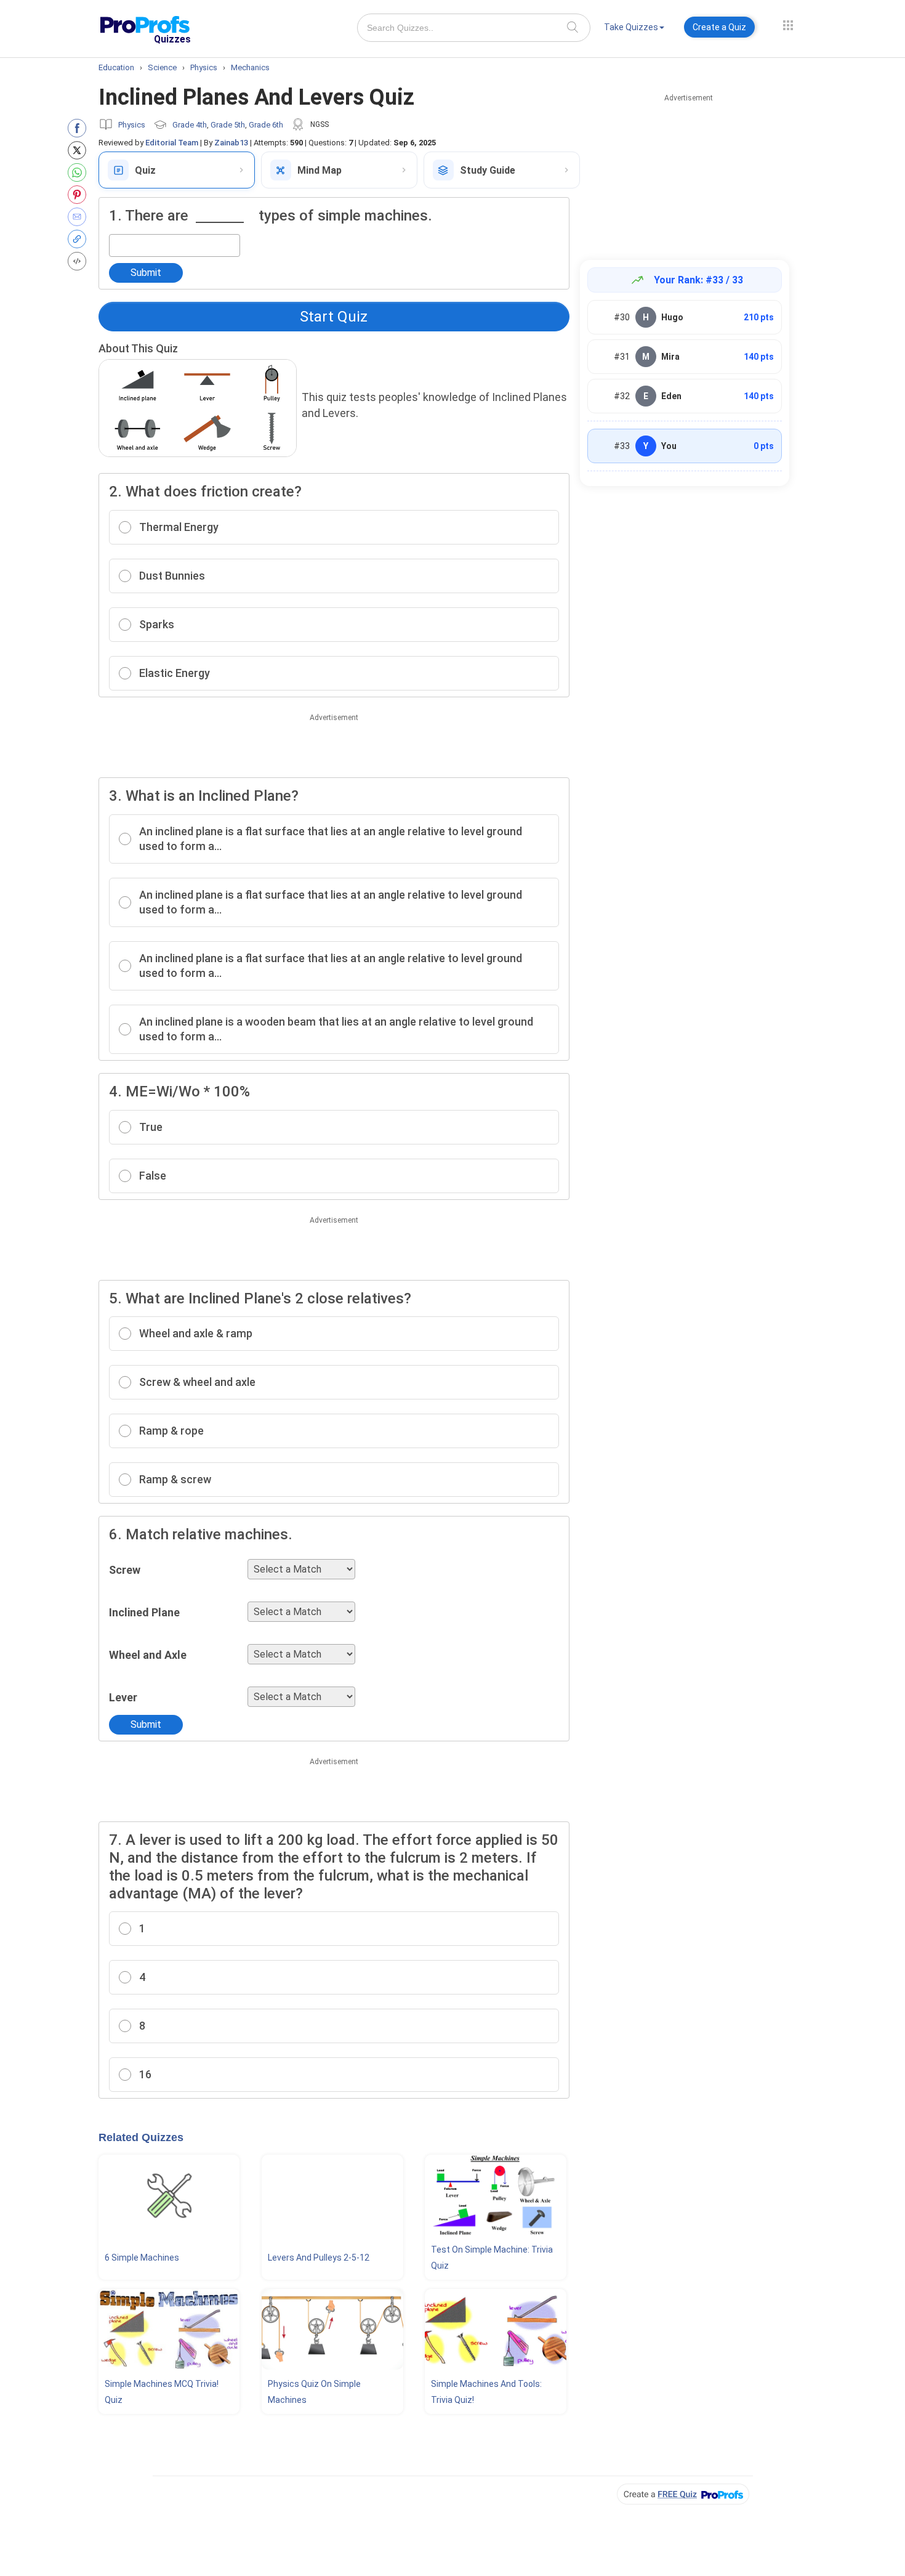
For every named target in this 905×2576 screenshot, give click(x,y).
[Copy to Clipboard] (80, 239)
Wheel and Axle (148, 1655)
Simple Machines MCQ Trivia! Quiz (162, 2392)
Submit (146, 273)
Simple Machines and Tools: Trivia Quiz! (486, 2392)
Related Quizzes (141, 2137)
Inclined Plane (144, 1612)
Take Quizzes (631, 27)
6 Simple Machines (142, 2258)
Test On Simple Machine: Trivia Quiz (492, 2258)
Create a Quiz (719, 27)
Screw (125, 1570)
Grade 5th (228, 125)
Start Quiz (334, 317)
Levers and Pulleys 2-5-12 (319, 2258)
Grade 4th (190, 125)
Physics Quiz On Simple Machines (314, 2392)
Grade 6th (266, 125)
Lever (123, 1697)
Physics (132, 125)
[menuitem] (634, 29)
